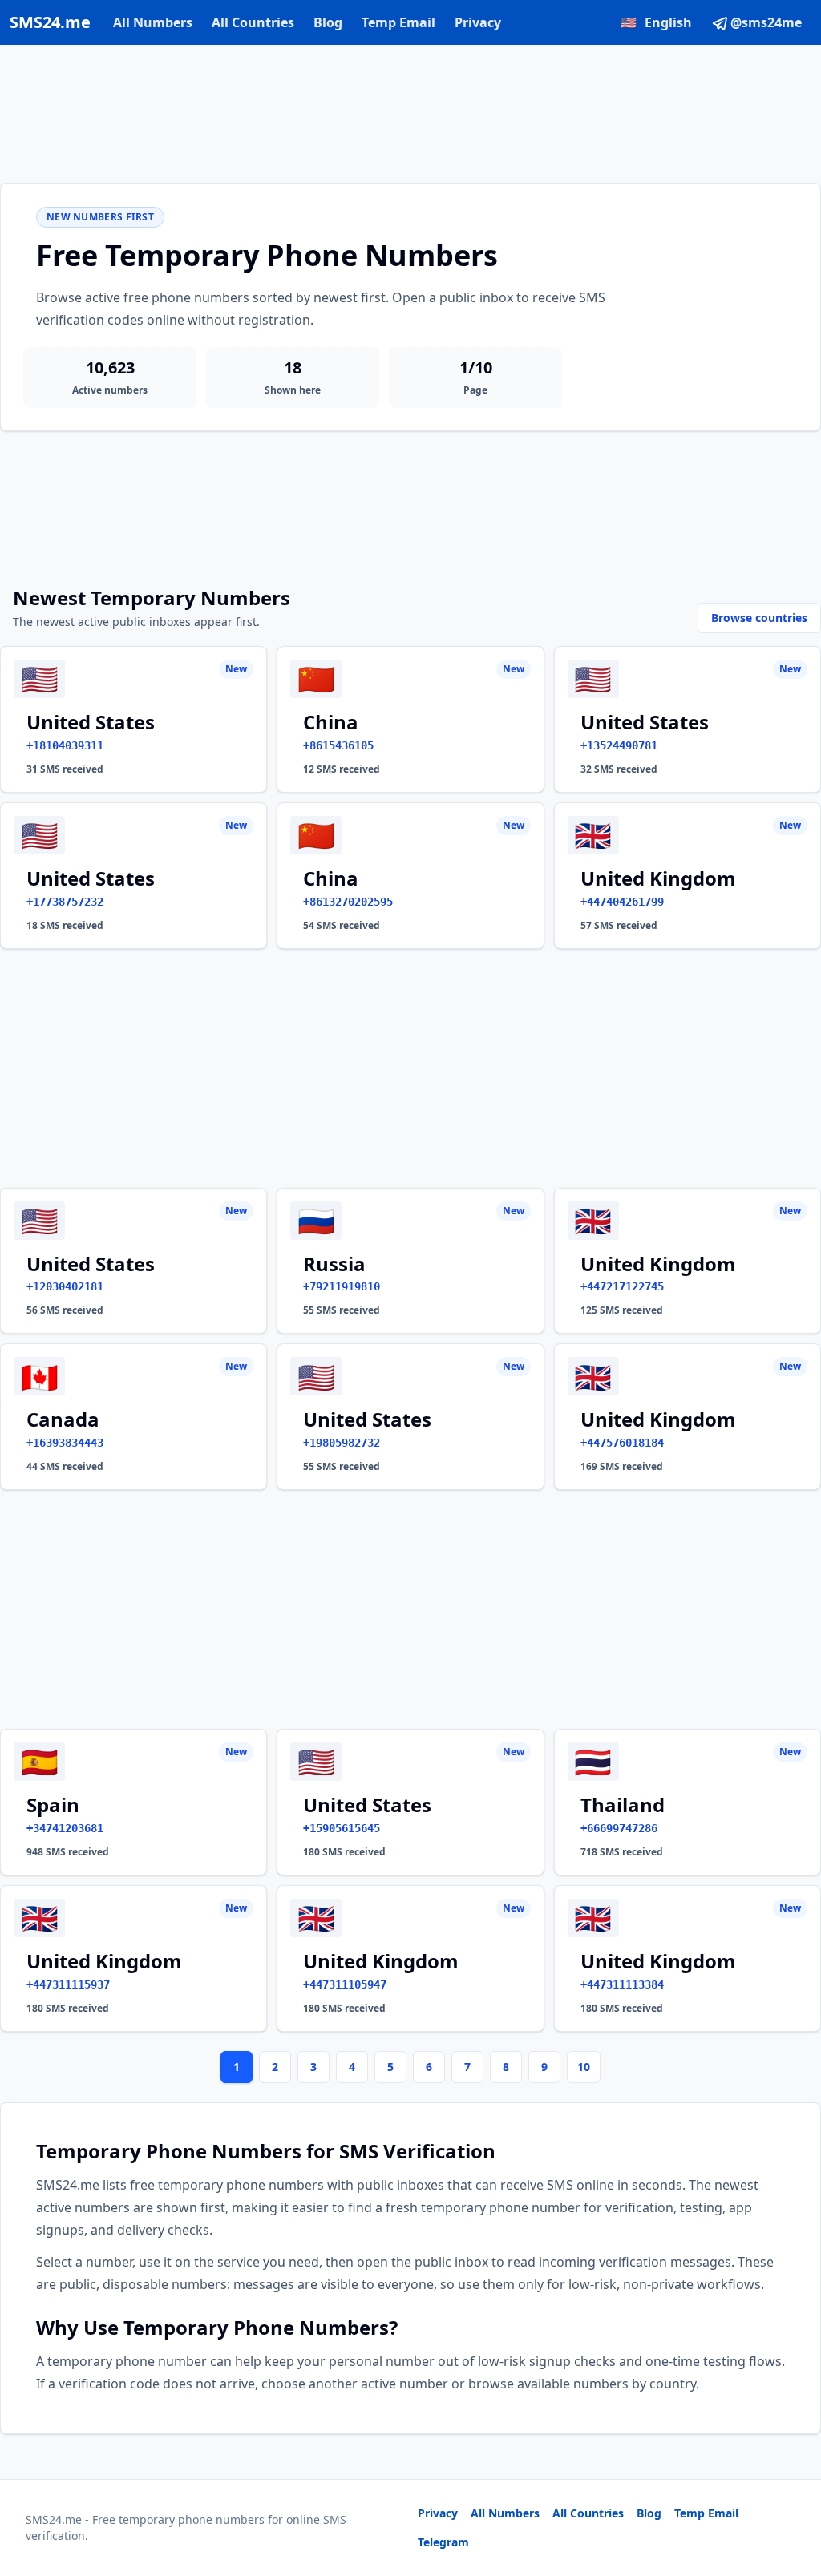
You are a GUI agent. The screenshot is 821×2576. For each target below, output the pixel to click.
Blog (328, 22)
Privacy (478, 22)
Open (587, 2544)
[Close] (791, 2492)
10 (584, 2067)
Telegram (443, 2542)
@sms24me (766, 22)
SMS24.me (50, 22)
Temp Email (398, 22)
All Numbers (153, 22)
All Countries (253, 22)
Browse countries (759, 618)
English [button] (656, 22)
